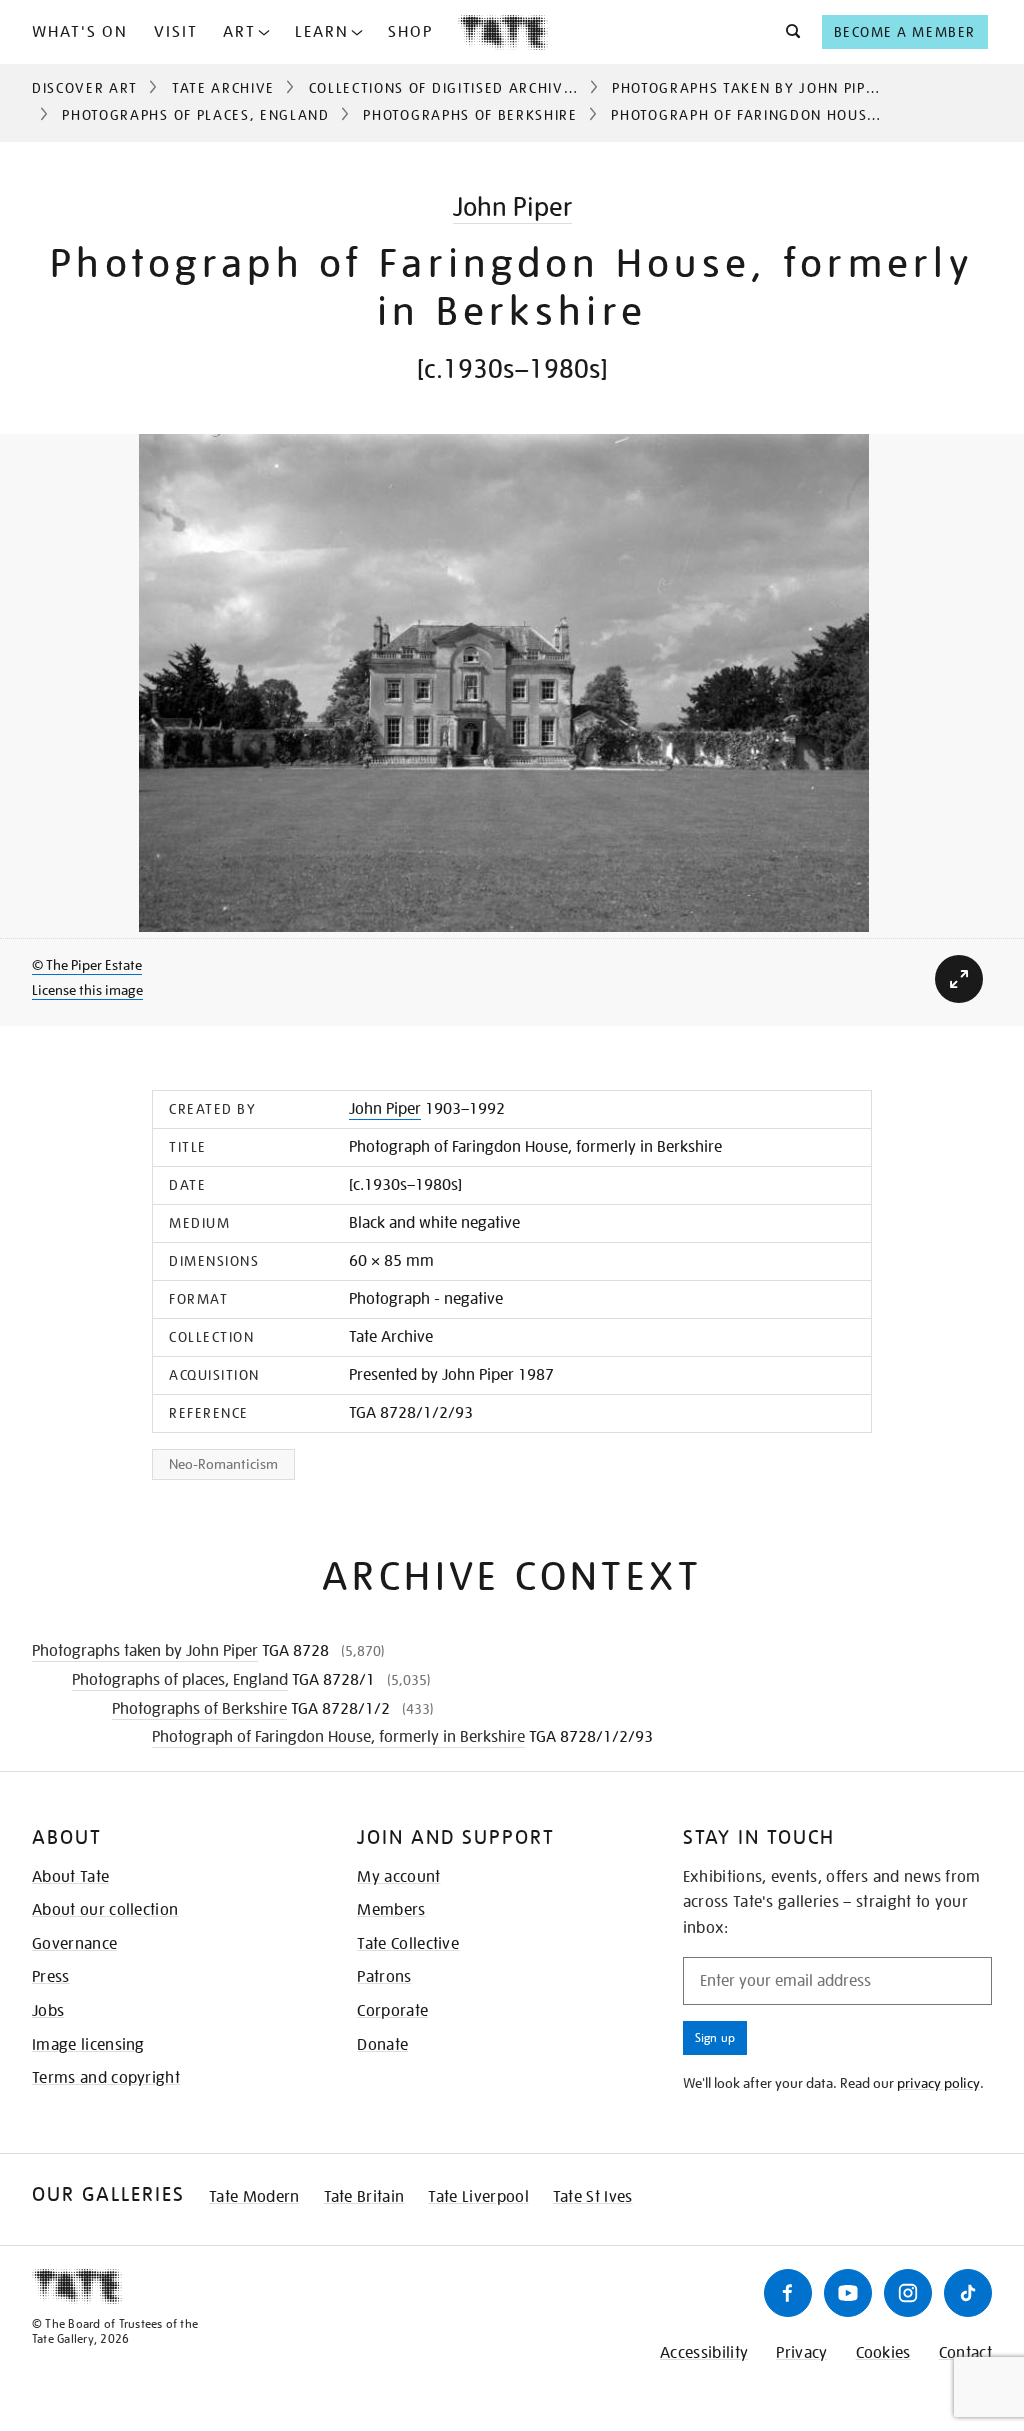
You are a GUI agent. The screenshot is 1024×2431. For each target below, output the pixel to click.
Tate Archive (223, 88)
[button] (787, 32)
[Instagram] (908, 2293)
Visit (176, 32)
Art (239, 32)
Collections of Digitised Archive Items (465, 88)
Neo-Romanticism (223, 1464)
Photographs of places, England (195, 115)
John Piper (512, 206)
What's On (80, 32)
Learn (322, 32)
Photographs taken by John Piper (748, 88)
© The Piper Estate (87, 965)
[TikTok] (968, 2293)
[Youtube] (848, 2293)
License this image (87, 990)
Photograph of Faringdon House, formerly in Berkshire (338, 1737)
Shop (410, 32)
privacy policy (938, 2083)
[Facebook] (788, 2293)
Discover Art (85, 88)
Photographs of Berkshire (470, 115)
